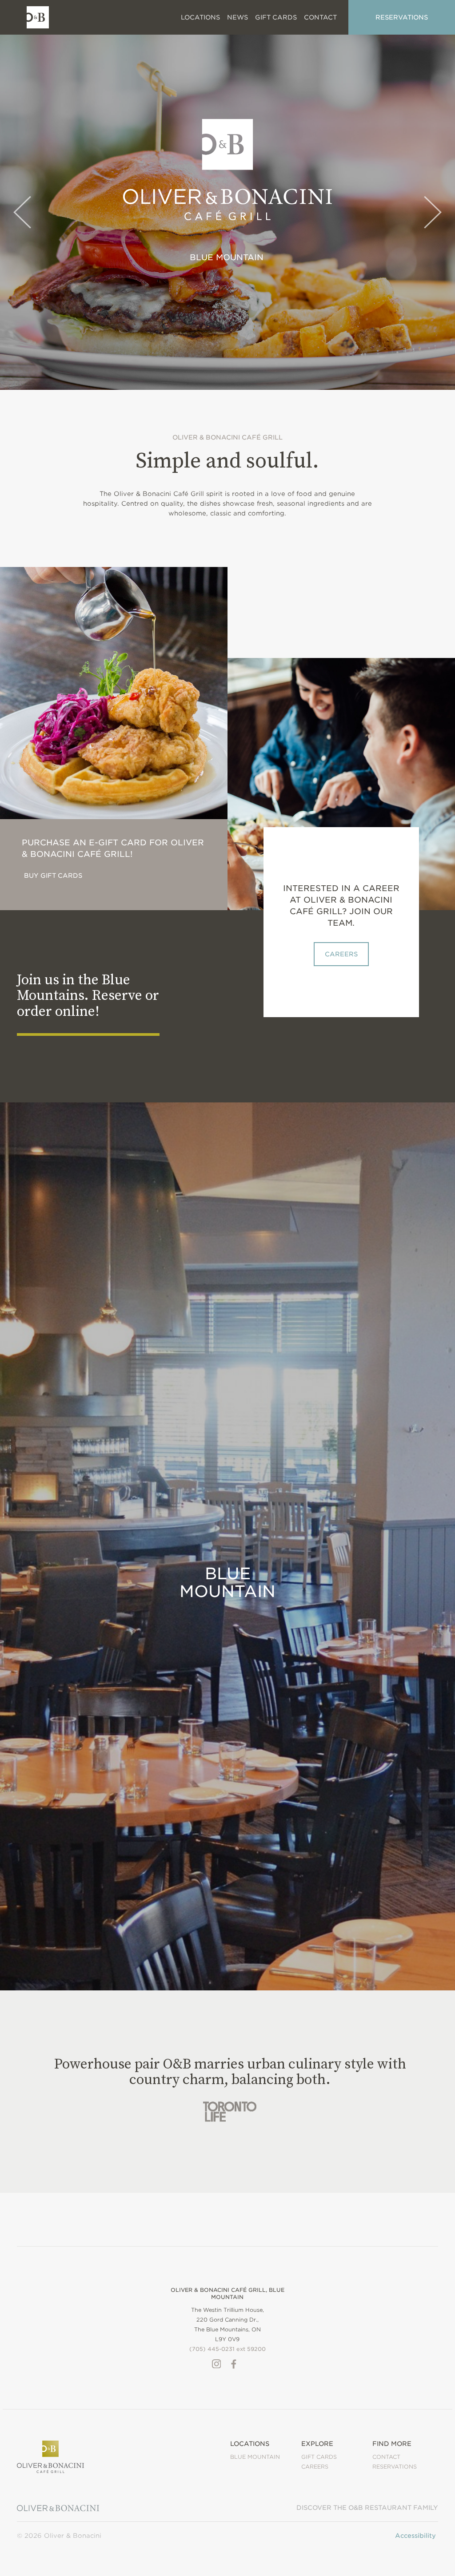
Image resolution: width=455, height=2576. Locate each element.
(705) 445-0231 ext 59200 (227, 2349)
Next (433, 212)
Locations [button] (200, 17)
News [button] (237, 17)
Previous (22, 212)
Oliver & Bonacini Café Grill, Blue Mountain (227, 2293)
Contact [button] (320, 17)
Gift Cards (276, 17)
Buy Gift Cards (53, 876)
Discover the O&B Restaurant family (367, 2508)
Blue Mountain (227, 257)
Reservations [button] (402, 17)
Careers (341, 954)
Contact (386, 2457)
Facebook (234, 2364)
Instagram (216, 2364)
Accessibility (415, 2536)
